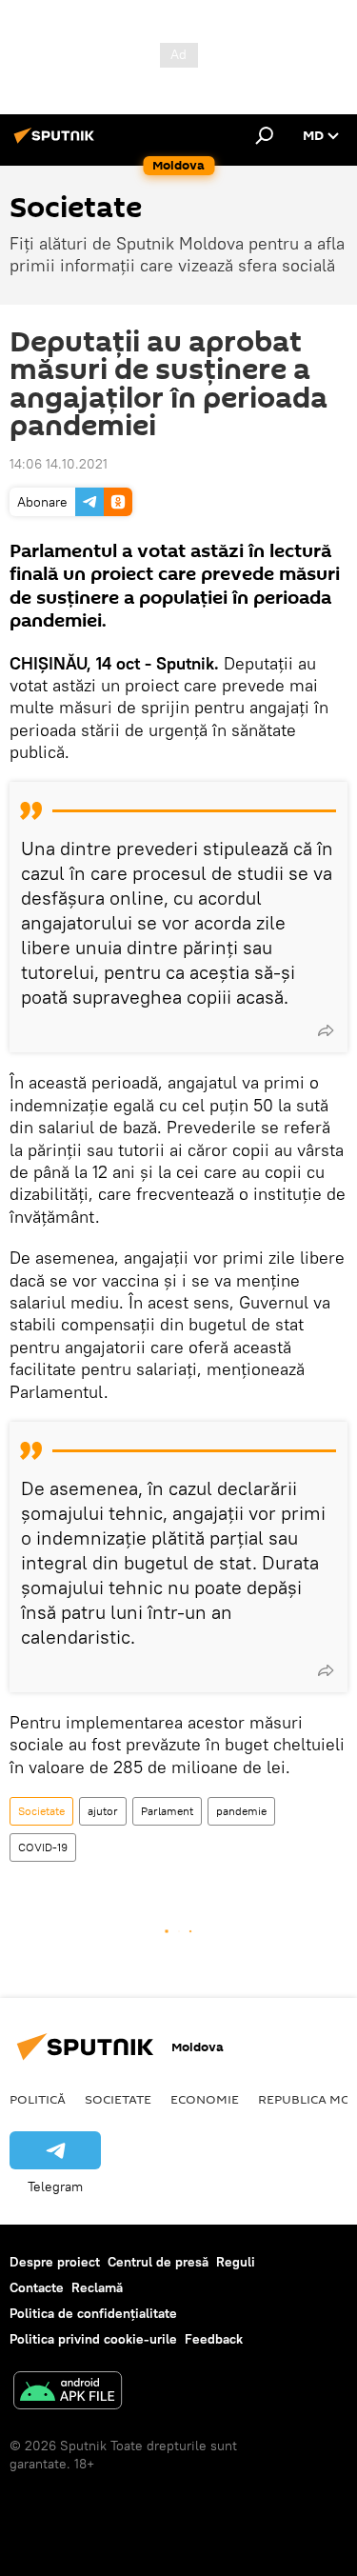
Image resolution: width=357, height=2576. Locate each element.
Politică (38, 2099)
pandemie (241, 1811)
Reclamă (97, 2287)
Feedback (214, 2339)
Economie (205, 2099)
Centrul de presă (158, 2262)
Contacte (37, 2287)
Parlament (167, 1811)
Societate (41, 1811)
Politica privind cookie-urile (93, 2339)
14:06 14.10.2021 (59, 464)
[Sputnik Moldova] (57, 143)
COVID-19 (43, 1847)
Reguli (236, 2262)
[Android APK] (68, 2393)
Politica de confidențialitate (93, 2313)
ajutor (103, 1811)
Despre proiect (55, 2262)
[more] (326, 1030)
